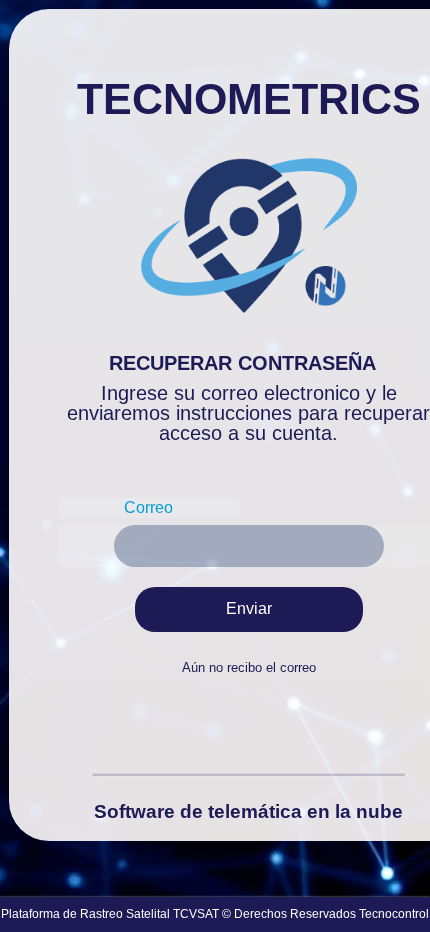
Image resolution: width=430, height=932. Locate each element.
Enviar (249, 608)
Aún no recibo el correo (249, 667)
